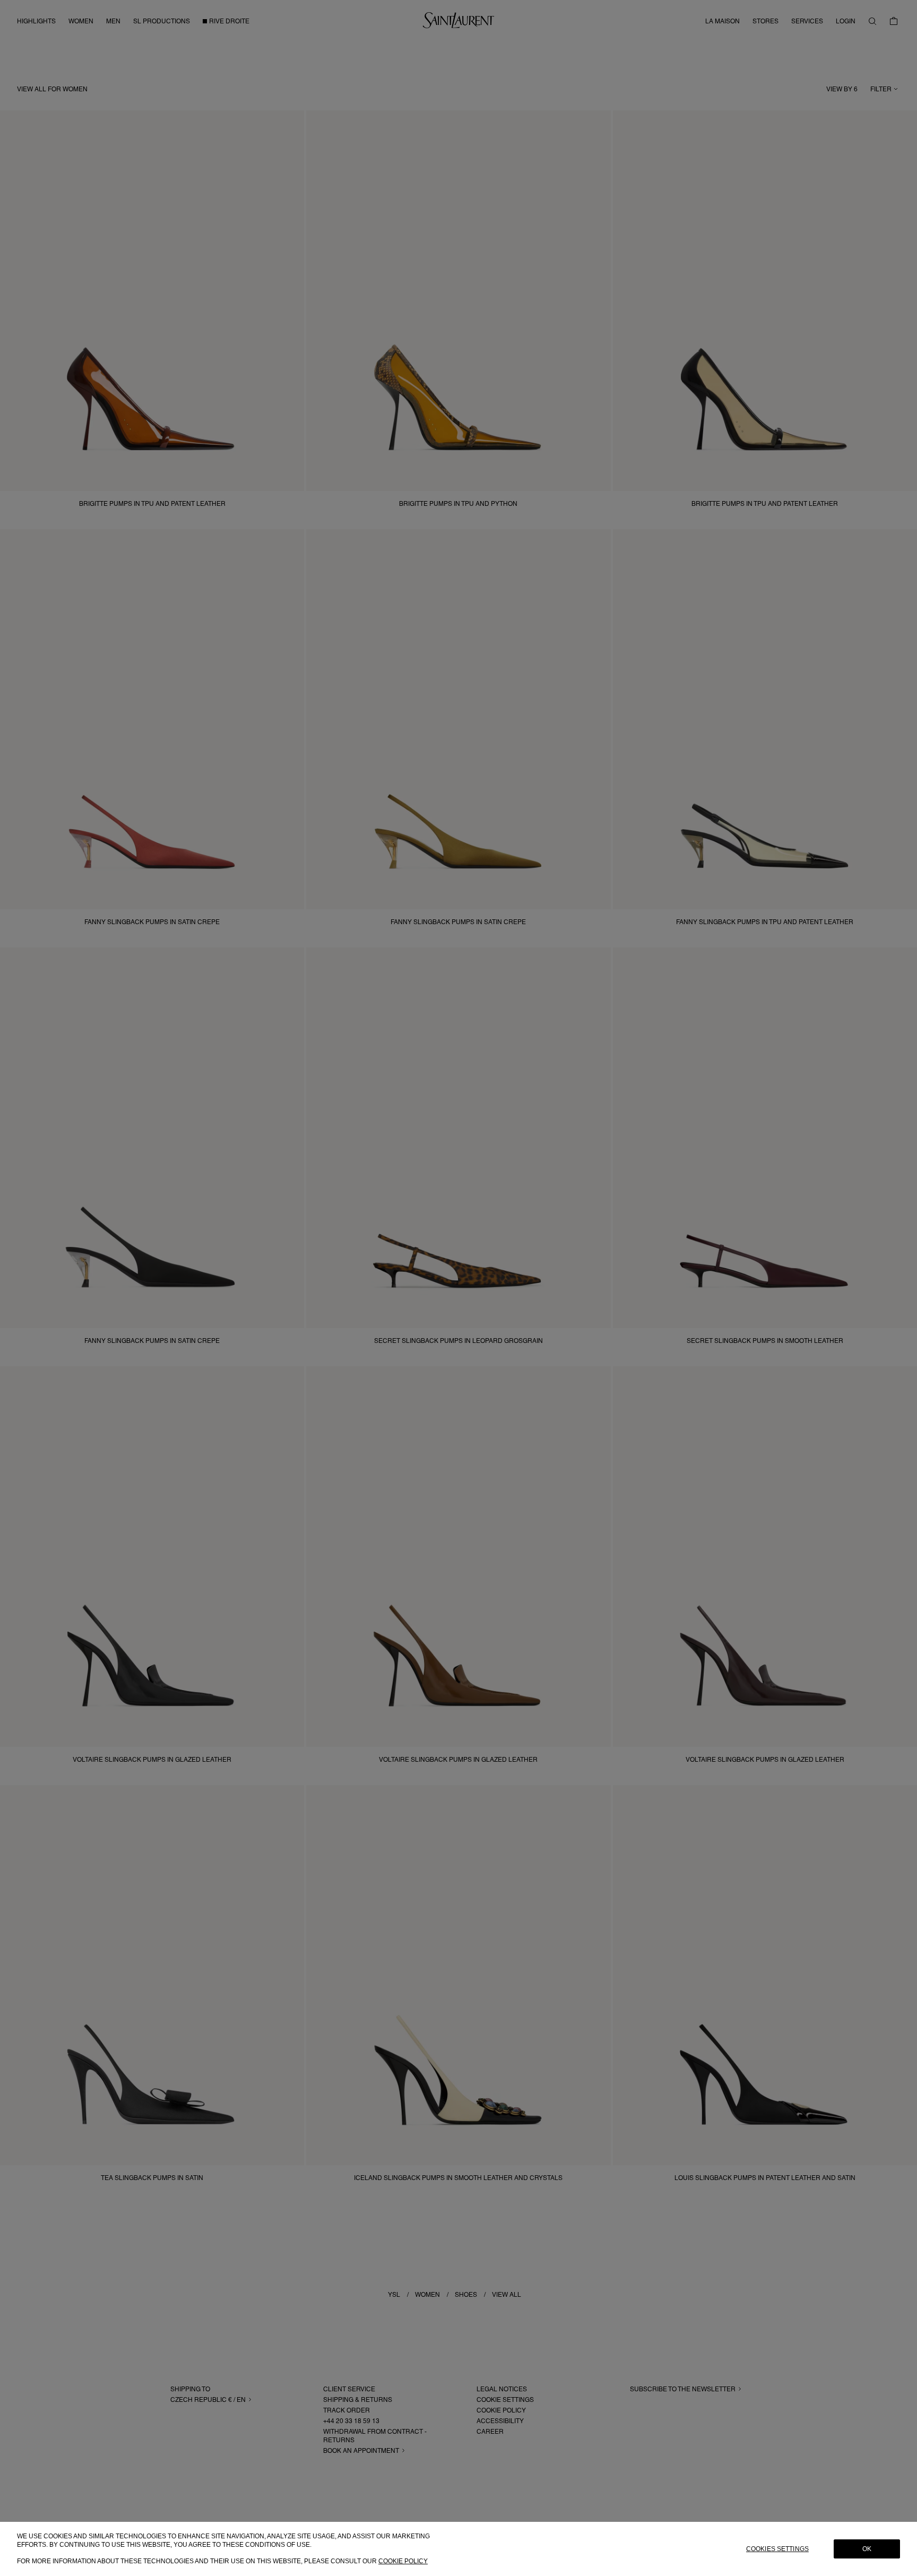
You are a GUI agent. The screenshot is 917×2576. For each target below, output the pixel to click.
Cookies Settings (777, 2549)
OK (867, 2549)
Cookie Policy (403, 2561)
